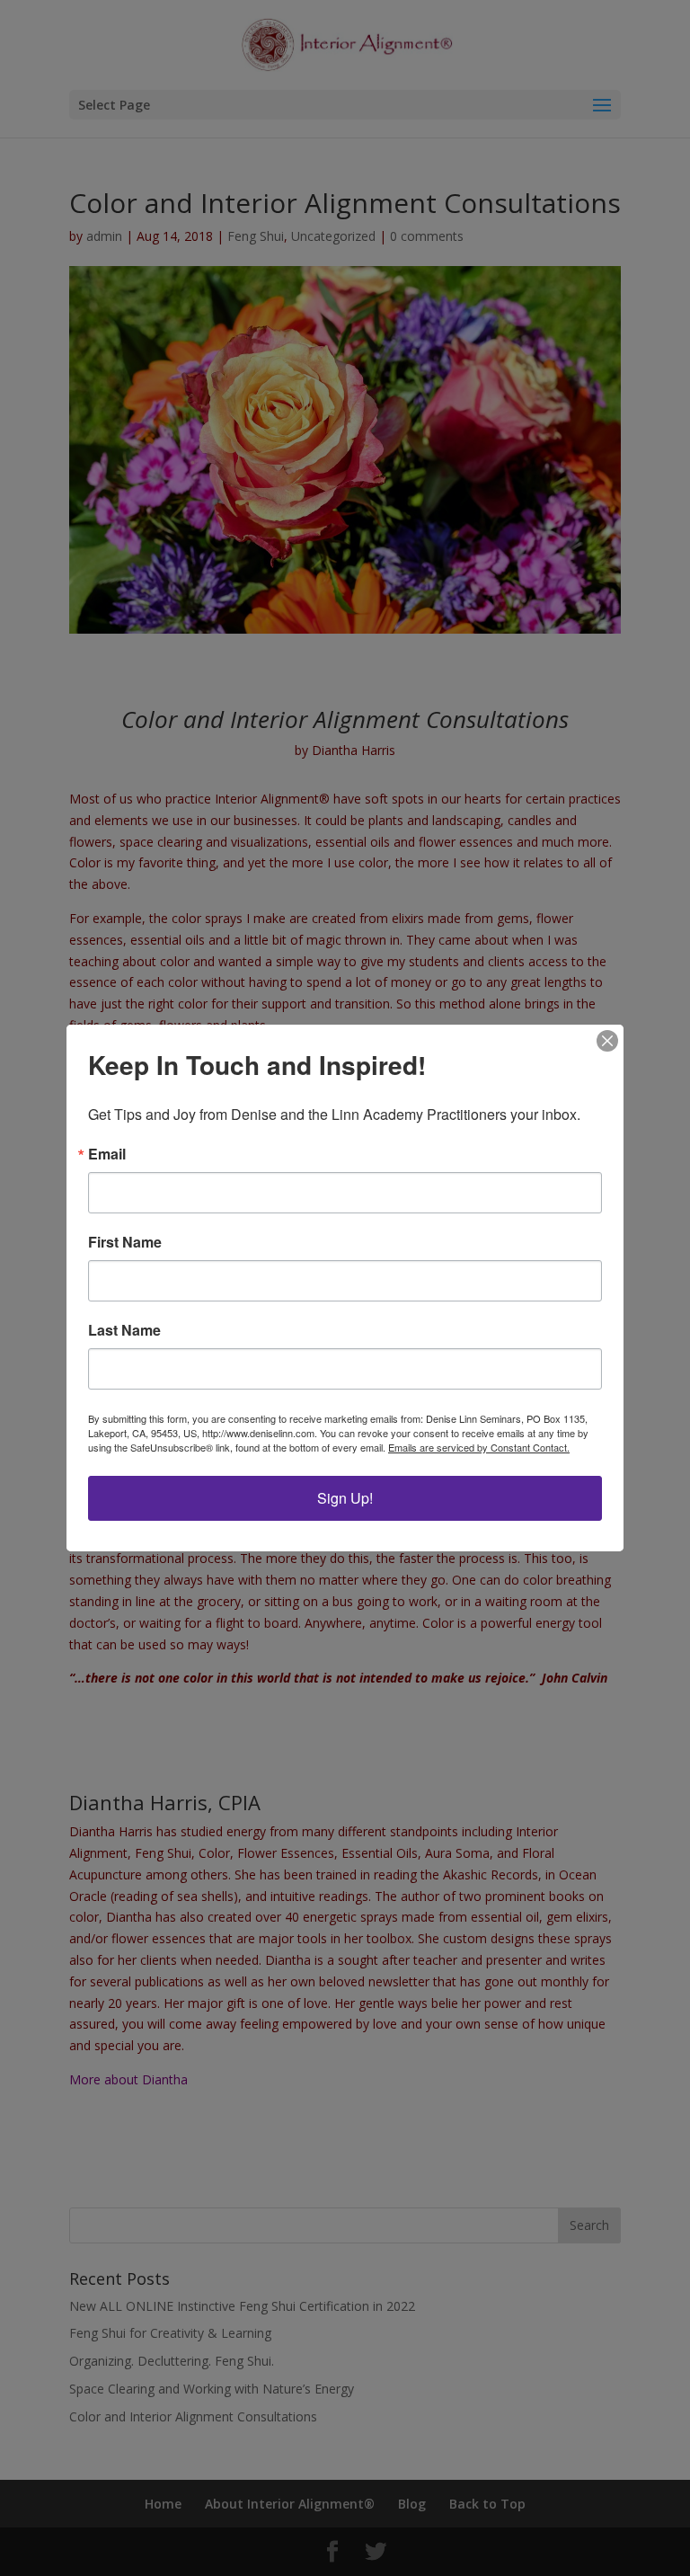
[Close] (607, 1041)
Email (107, 1154)
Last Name (124, 1330)
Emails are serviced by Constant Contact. (479, 1447)
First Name (125, 1242)
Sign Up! (345, 1498)
